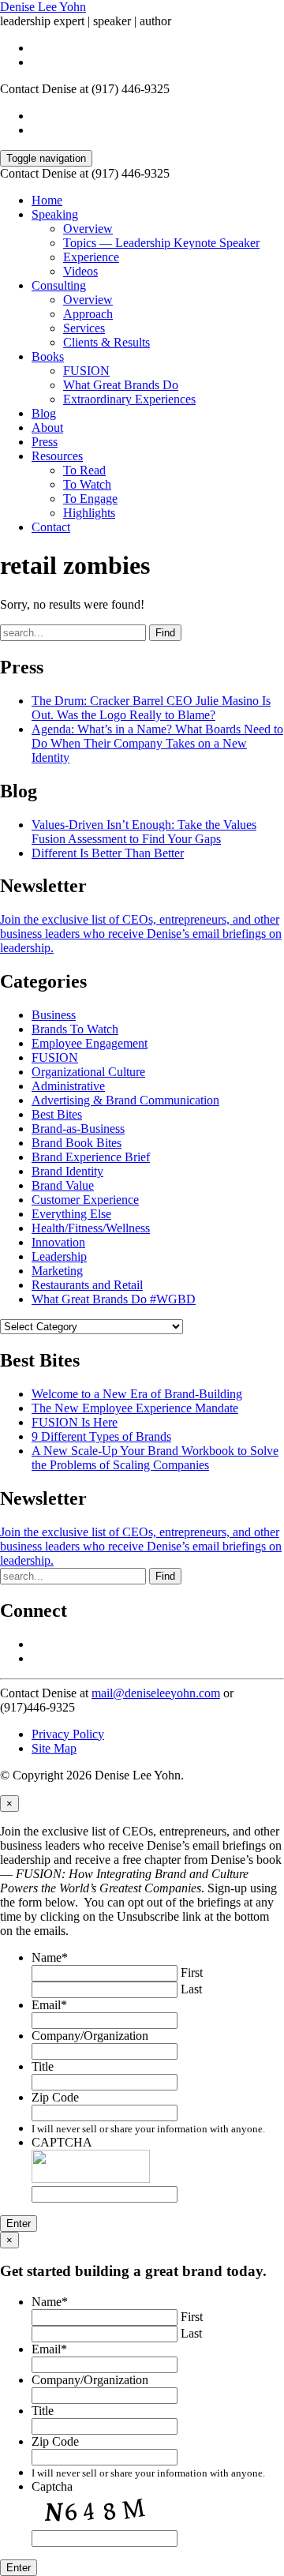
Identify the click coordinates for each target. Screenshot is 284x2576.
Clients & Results (106, 342)
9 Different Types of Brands (101, 1436)
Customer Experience (85, 1200)
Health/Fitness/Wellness (91, 1228)
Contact (51, 527)
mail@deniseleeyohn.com (156, 1693)
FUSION (86, 371)
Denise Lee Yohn (43, 7)
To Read (84, 470)
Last (191, 1989)
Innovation (58, 1242)
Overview (88, 229)
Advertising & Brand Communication (125, 1100)
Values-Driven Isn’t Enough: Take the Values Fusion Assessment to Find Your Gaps (144, 832)
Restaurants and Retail (87, 1285)
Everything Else (71, 1214)
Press (45, 442)
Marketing (57, 1271)
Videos (80, 271)
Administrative (68, 1086)
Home (47, 200)
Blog (44, 413)
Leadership (59, 1256)
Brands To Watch (75, 1029)
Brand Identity (67, 1171)
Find (165, 633)
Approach (88, 314)
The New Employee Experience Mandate (135, 1408)
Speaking (55, 214)
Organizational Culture (88, 1072)
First (192, 1972)
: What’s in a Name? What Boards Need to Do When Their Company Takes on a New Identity (157, 743)
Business (54, 1015)
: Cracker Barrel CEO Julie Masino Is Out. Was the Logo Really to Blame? (151, 708)
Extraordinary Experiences (129, 399)
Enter (19, 2224)
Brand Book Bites (77, 1143)
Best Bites (57, 1114)
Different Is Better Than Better (108, 853)
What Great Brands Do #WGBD (114, 1299)
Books (48, 356)
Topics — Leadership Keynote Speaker (161, 243)
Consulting (59, 285)
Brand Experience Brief (91, 1157)
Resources (57, 456)
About (47, 427)
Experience (91, 257)
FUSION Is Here (75, 1422)
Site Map (54, 1748)
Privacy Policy (68, 1734)
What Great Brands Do (121, 385)
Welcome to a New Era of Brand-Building (137, 1394)
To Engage (90, 499)
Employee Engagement (90, 1043)
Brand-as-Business (78, 1129)
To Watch (87, 484)
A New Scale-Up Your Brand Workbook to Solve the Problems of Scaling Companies (155, 1458)
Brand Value (63, 1185)
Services (84, 328)
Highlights (89, 513)
